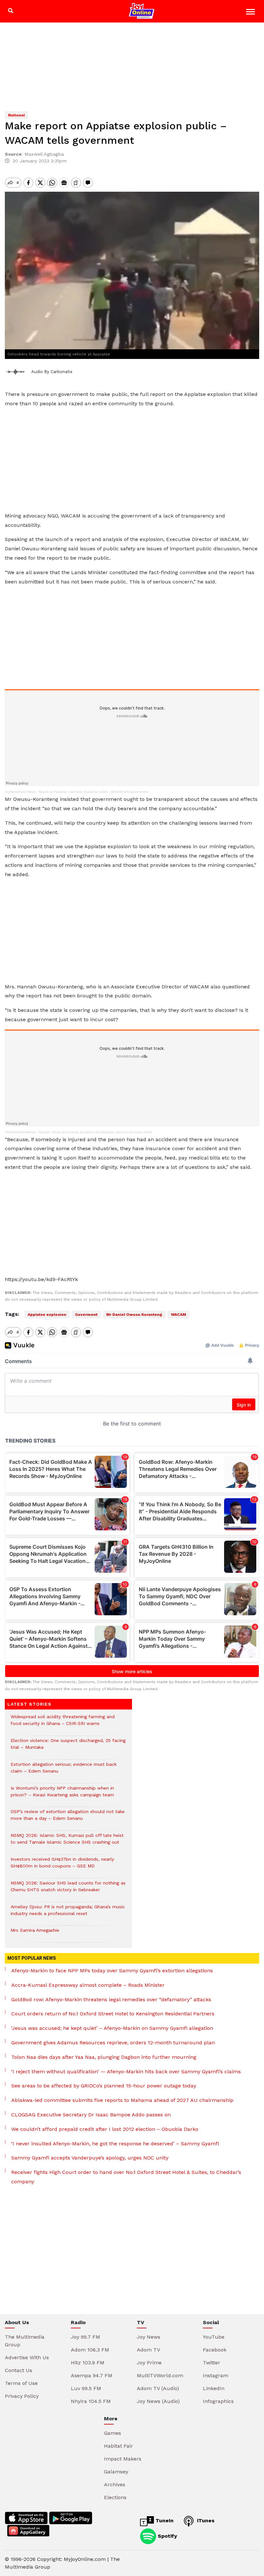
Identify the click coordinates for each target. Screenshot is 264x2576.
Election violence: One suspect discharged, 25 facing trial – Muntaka (68, 1747)
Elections (115, 2497)
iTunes (205, 2521)
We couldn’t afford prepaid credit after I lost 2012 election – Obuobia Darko (105, 2129)
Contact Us (19, 2370)
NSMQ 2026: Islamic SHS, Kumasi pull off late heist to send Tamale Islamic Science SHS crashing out (67, 1842)
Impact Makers (123, 2459)
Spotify (167, 2536)
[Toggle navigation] (251, 13)
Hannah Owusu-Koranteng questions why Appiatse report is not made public (95, 1132)
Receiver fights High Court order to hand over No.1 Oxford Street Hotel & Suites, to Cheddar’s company (126, 2177)
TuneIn (164, 2521)
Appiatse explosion (47, 1315)
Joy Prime (149, 2363)
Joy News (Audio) (158, 2401)
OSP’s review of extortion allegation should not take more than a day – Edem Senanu (68, 1818)
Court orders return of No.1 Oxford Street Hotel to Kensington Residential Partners (113, 2014)
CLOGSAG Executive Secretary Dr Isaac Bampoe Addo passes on (91, 2115)
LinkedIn (214, 2388)
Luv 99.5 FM (86, 2388)
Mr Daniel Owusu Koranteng (134, 1315)
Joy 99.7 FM (85, 2337)
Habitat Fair (118, 2446)
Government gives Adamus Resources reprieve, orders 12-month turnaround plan (113, 2043)
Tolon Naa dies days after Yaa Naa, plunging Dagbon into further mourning (104, 2057)
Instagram (216, 2375)
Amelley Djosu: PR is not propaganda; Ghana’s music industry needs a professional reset (68, 1913)
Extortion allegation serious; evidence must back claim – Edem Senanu (64, 1771)
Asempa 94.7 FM (92, 2375)
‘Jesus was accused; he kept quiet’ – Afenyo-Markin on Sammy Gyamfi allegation (112, 2028)
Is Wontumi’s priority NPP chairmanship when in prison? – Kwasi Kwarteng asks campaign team (62, 1795)
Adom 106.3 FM (90, 2350)
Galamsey (116, 2472)
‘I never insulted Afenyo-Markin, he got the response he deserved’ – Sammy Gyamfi (115, 2144)
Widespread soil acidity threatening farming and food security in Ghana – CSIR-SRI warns (63, 1723)
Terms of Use (21, 2383)
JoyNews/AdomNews (20, 792)
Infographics (218, 2401)
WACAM (179, 1315)
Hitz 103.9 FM (88, 2363)
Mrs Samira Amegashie (35, 1934)
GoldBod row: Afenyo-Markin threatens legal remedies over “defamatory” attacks (111, 1999)
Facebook (215, 2350)
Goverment (86, 1315)
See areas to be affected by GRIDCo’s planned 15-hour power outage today (104, 2086)
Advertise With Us (27, 2357)
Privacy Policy (22, 2396)
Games (113, 2433)
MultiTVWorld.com (160, 2375)
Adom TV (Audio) (158, 2388)
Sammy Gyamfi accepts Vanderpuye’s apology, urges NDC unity (90, 2158)
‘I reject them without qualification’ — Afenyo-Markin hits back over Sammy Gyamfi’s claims (126, 2072)
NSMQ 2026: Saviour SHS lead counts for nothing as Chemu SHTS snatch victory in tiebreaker (68, 1890)
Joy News (149, 2337)
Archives (115, 2484)
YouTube (214, 2337)
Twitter (212, 2363)
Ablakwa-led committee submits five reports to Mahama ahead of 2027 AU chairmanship (122, 2100)
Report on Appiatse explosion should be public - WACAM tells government (94, 792)
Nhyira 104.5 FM (91, 2401)
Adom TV (148, 2350)
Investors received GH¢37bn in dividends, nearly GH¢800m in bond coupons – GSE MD (62, 1866)
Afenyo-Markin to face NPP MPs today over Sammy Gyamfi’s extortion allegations (112, 1971)
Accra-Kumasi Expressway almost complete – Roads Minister (88, 1985)
